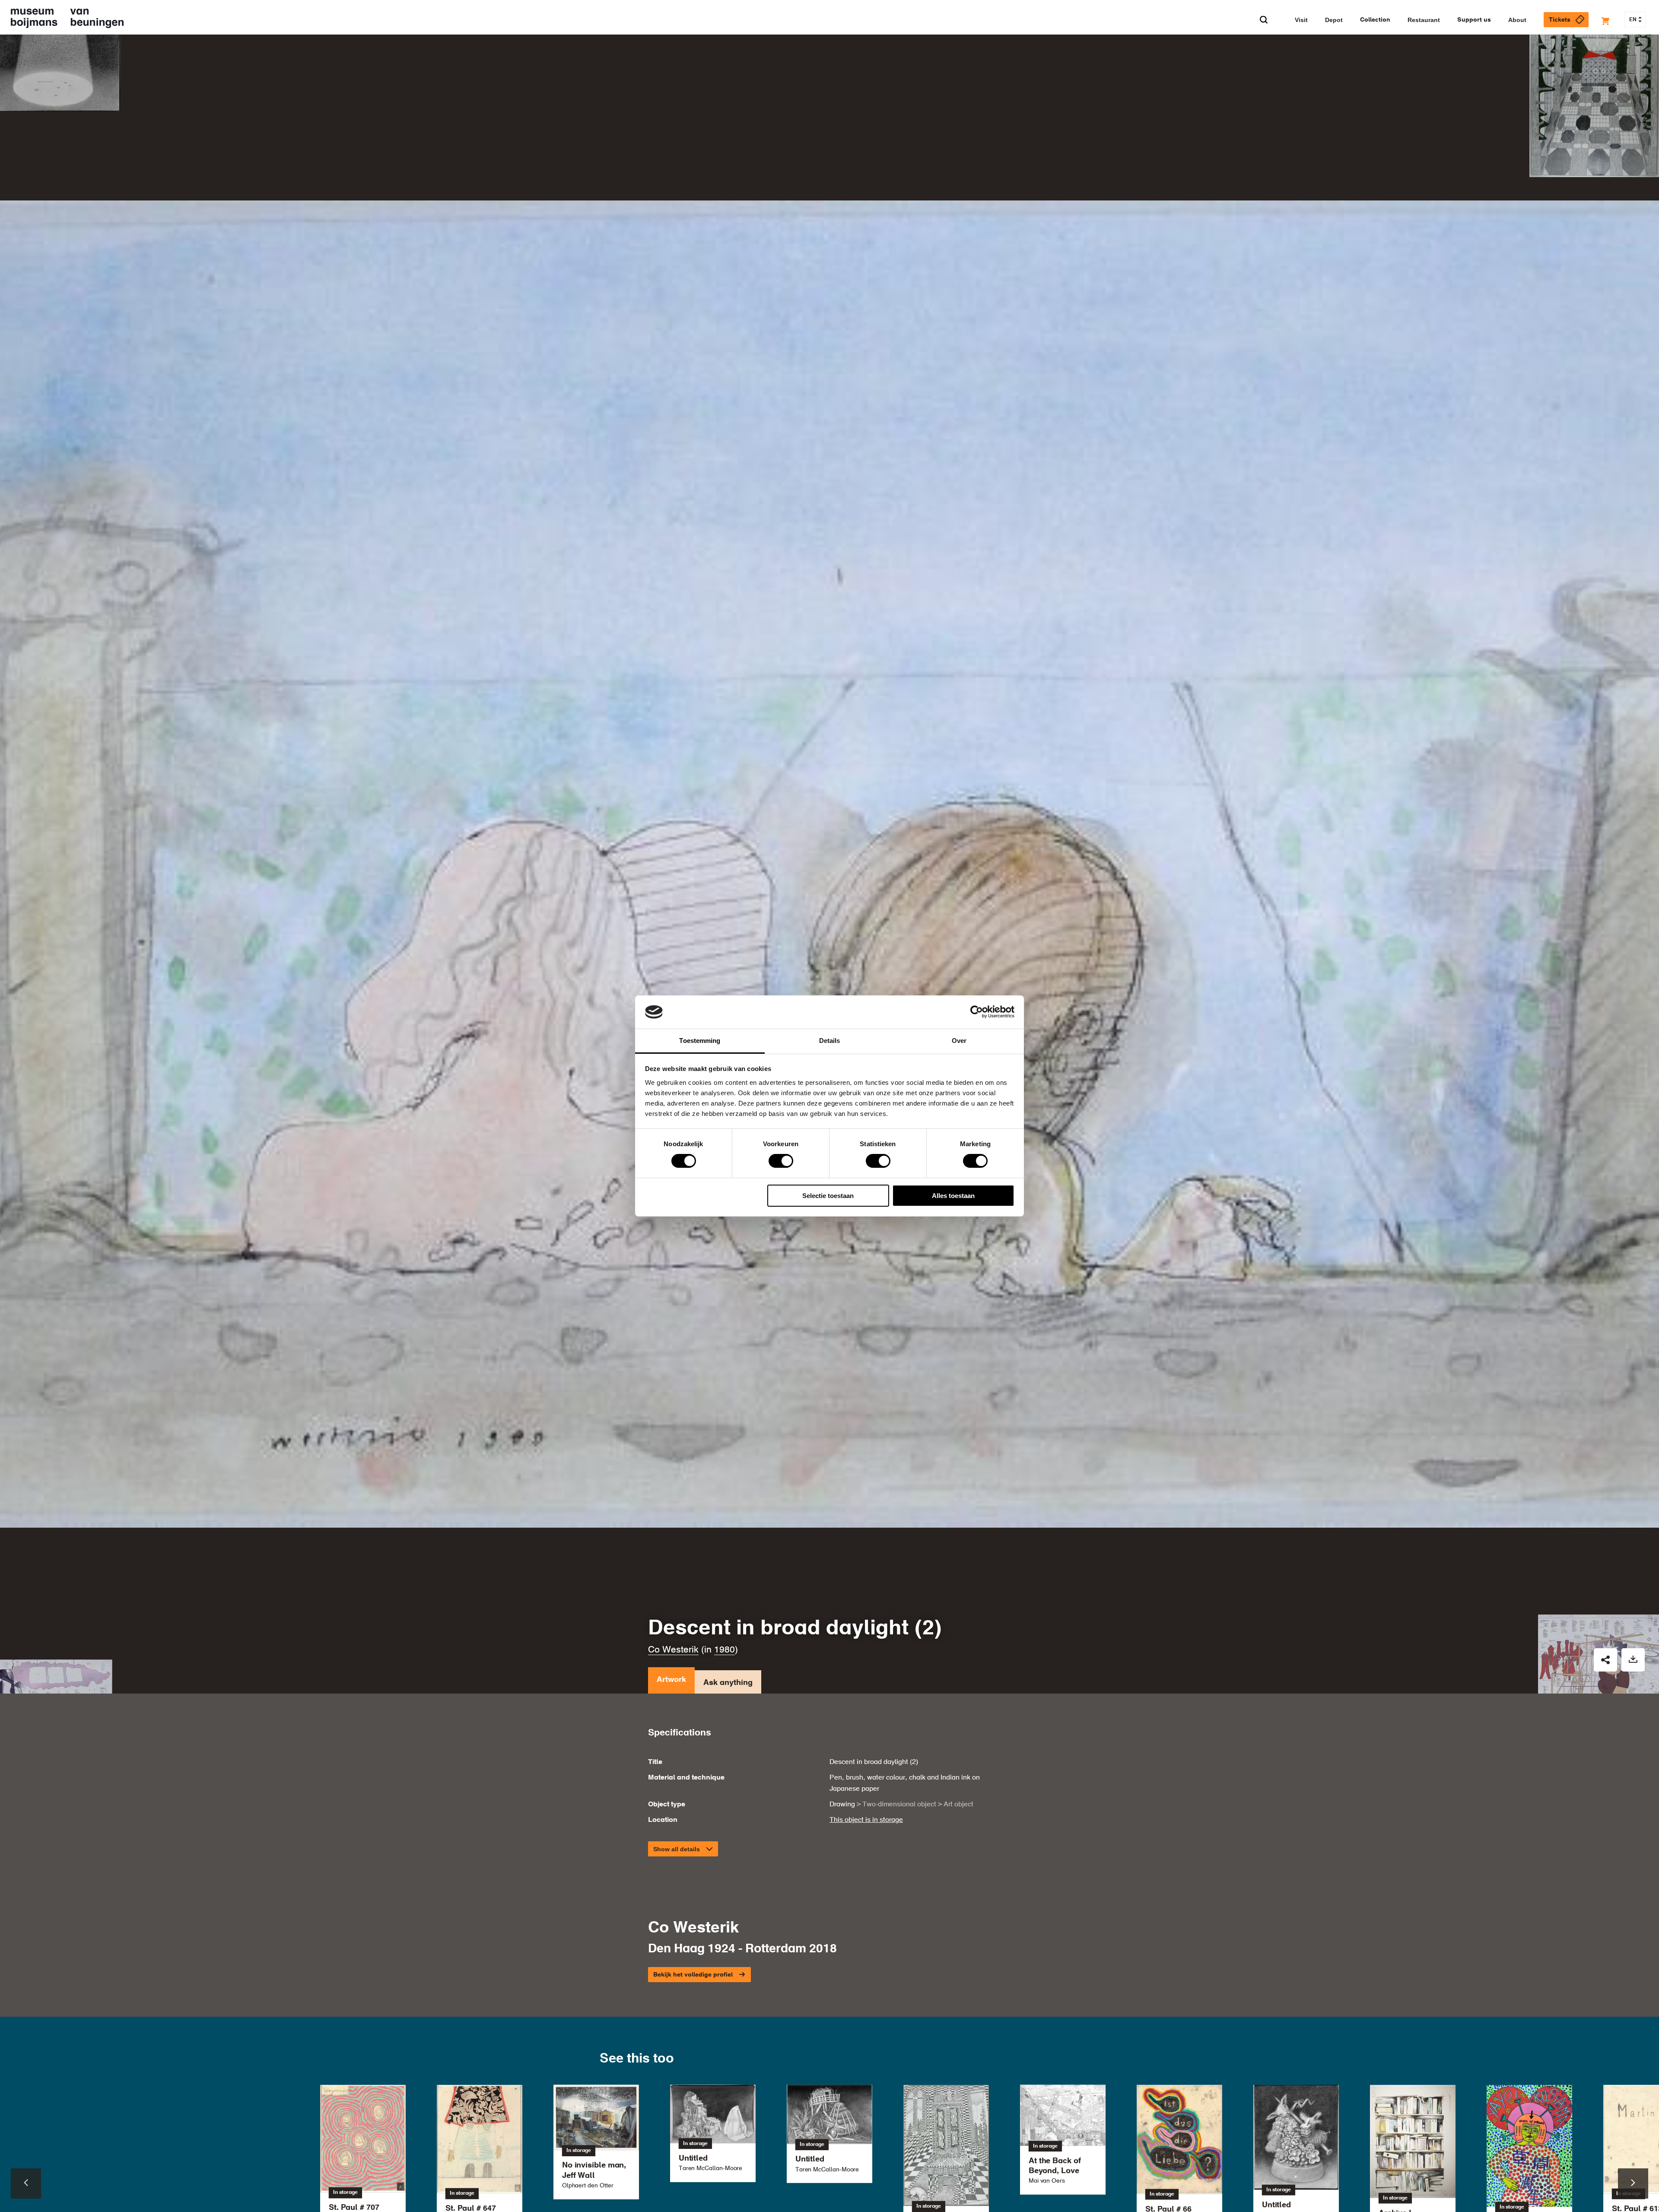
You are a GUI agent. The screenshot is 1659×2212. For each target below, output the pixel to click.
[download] (1633, 1660)
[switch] (781, 1161)
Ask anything (728, 1683)
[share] (1605, 1660)
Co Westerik (673, 1650)
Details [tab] (830, 1041)
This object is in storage (866, 1820)
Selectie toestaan (828, 1196)
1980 (725, 1650)
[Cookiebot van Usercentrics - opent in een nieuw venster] (977, 1012)
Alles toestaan (953, 1196)
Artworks (600, 57)
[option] (829, 2134)
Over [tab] (959, 1041)
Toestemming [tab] (700, 1041)
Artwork (671, 1680)
